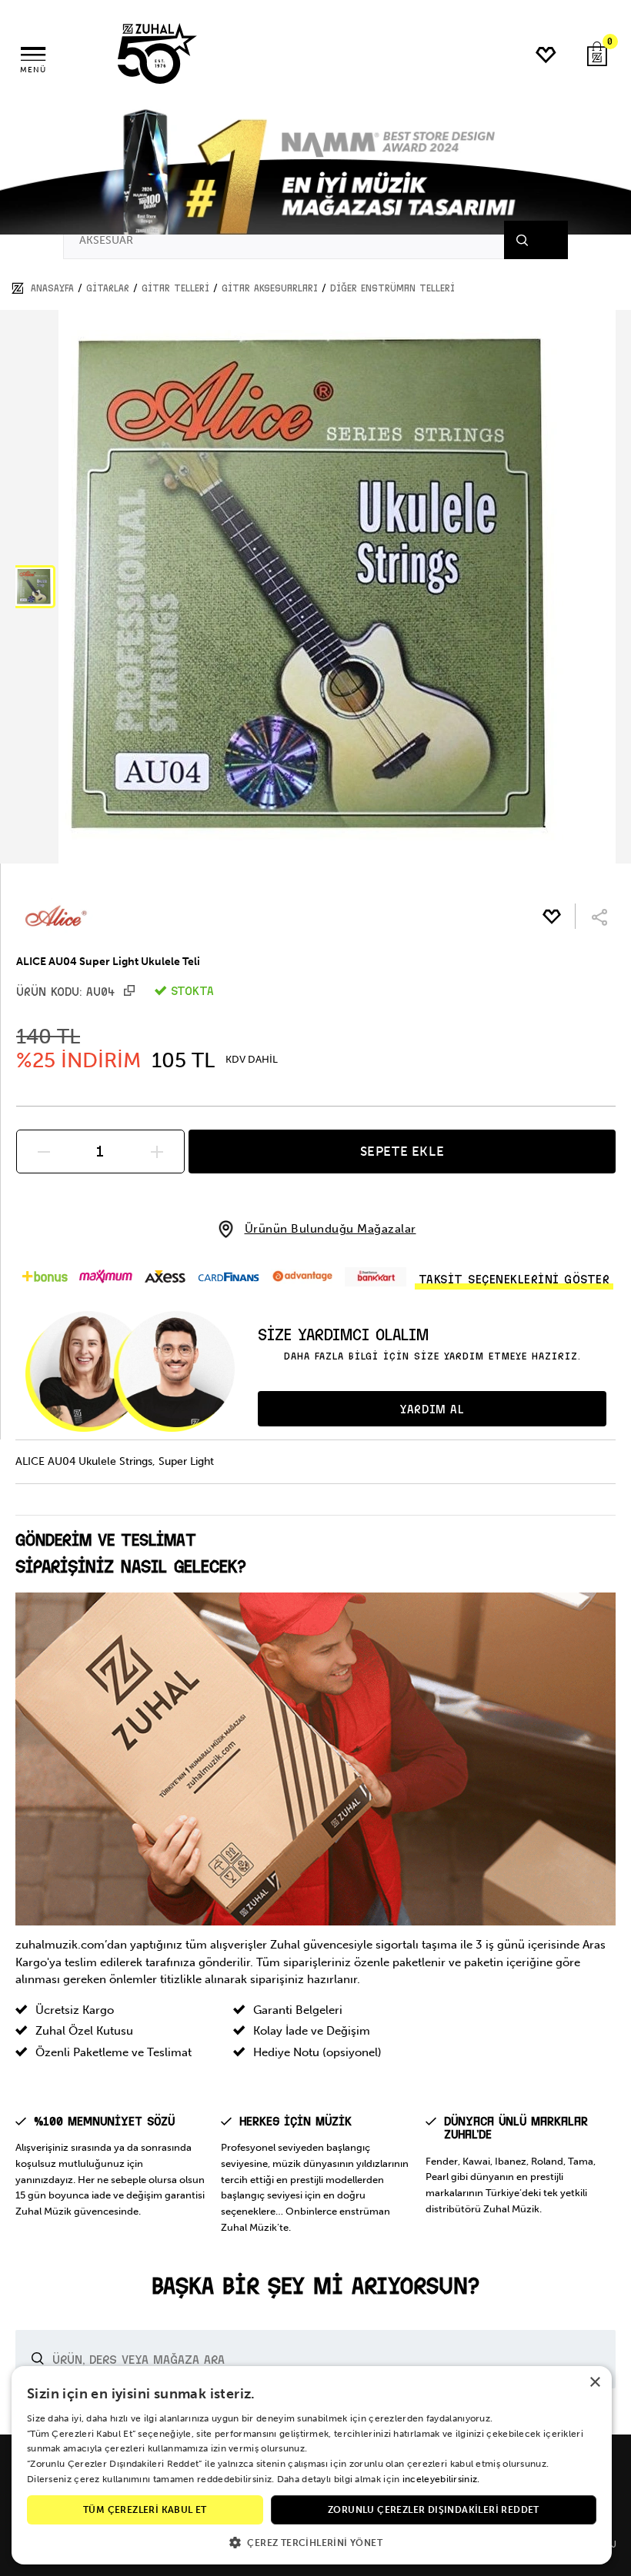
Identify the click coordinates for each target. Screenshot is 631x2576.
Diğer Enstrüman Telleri (392, 288)
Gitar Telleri (175, 288)
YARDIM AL (432, 1409)
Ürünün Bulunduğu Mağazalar (331, 1229)
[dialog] (312, 2465)
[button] (34, 587)
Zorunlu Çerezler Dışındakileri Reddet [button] (434, 2510)
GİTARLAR (108, 288)
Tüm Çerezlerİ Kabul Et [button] (145, 2510)
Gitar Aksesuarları (270, 288)
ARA (541, 240)
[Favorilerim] (547, 55)
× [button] (594, 2383)
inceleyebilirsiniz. (441, 2479)
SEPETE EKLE (402, 1151)
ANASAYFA (52, 288)
